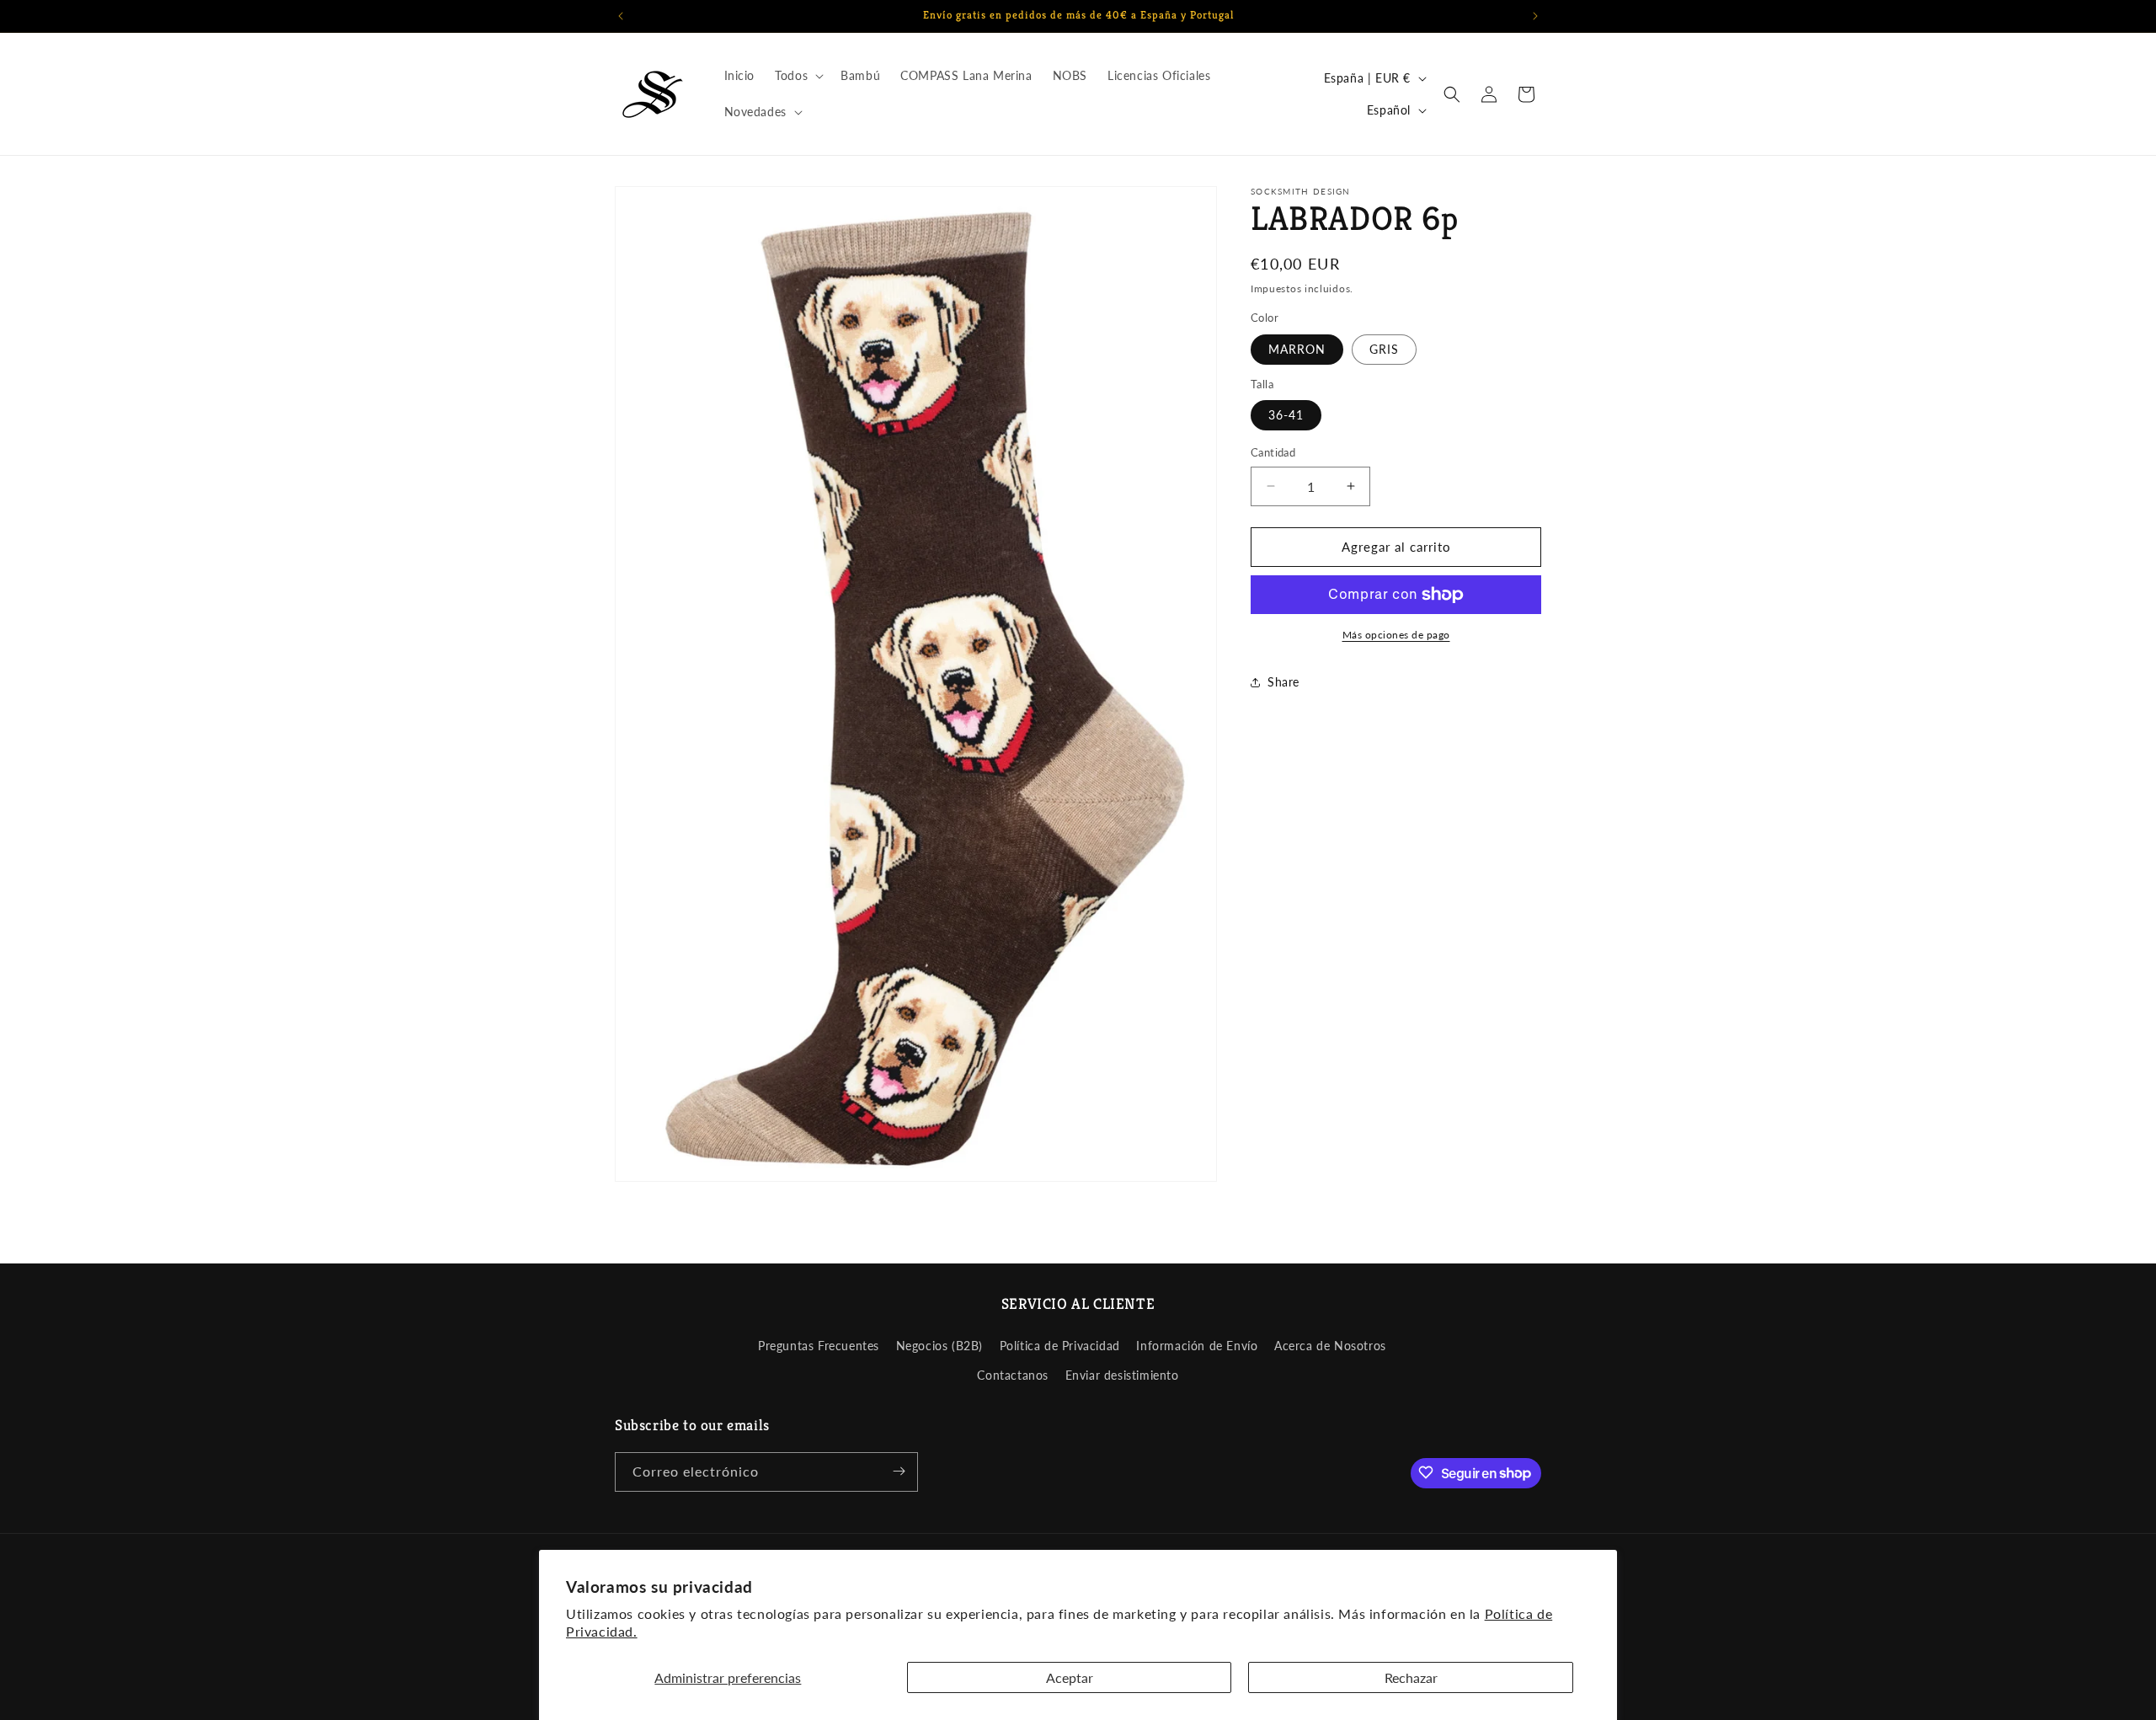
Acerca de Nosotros (1330, 1345)
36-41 (1286, 415)
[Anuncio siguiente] (1535, 16)
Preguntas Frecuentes (819, 1345)
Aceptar (1070, 1677)
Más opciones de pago (1396, 635)
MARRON (1297, 349)
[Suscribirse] (899, 1471)
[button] (798, 76)
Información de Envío (1197, 1345)
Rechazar (1411, 1677)
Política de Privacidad (1060, 1345)
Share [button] (1283, 682)
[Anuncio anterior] (621, 16)
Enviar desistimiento (1122, 1375)
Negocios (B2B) (939, 1345)
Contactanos (1013, 1375)
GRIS (1384, 349)
